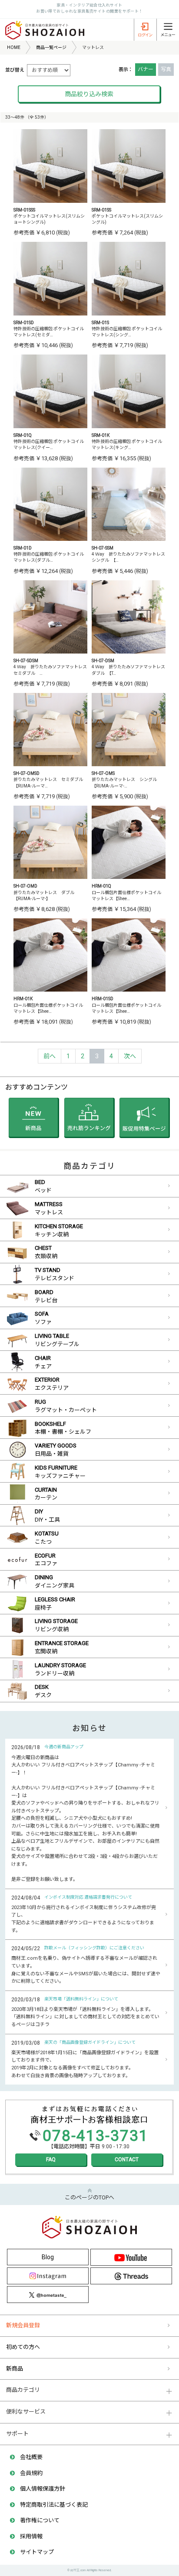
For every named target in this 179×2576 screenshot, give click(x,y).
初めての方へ (23, 2347)
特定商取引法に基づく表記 (54, 2505)
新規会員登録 (23, 2325)
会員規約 (31, 2473)
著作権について (40, 2520)
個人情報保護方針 (43, 2489)
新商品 (15, 2369)
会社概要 (31, 2457)
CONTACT (127, 2160)
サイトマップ (37, 2552)
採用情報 (31, 2536)
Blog (48, 2257)
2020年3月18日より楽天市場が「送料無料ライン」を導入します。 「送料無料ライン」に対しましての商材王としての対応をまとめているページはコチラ (85, 2017)
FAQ (51, 2160)
